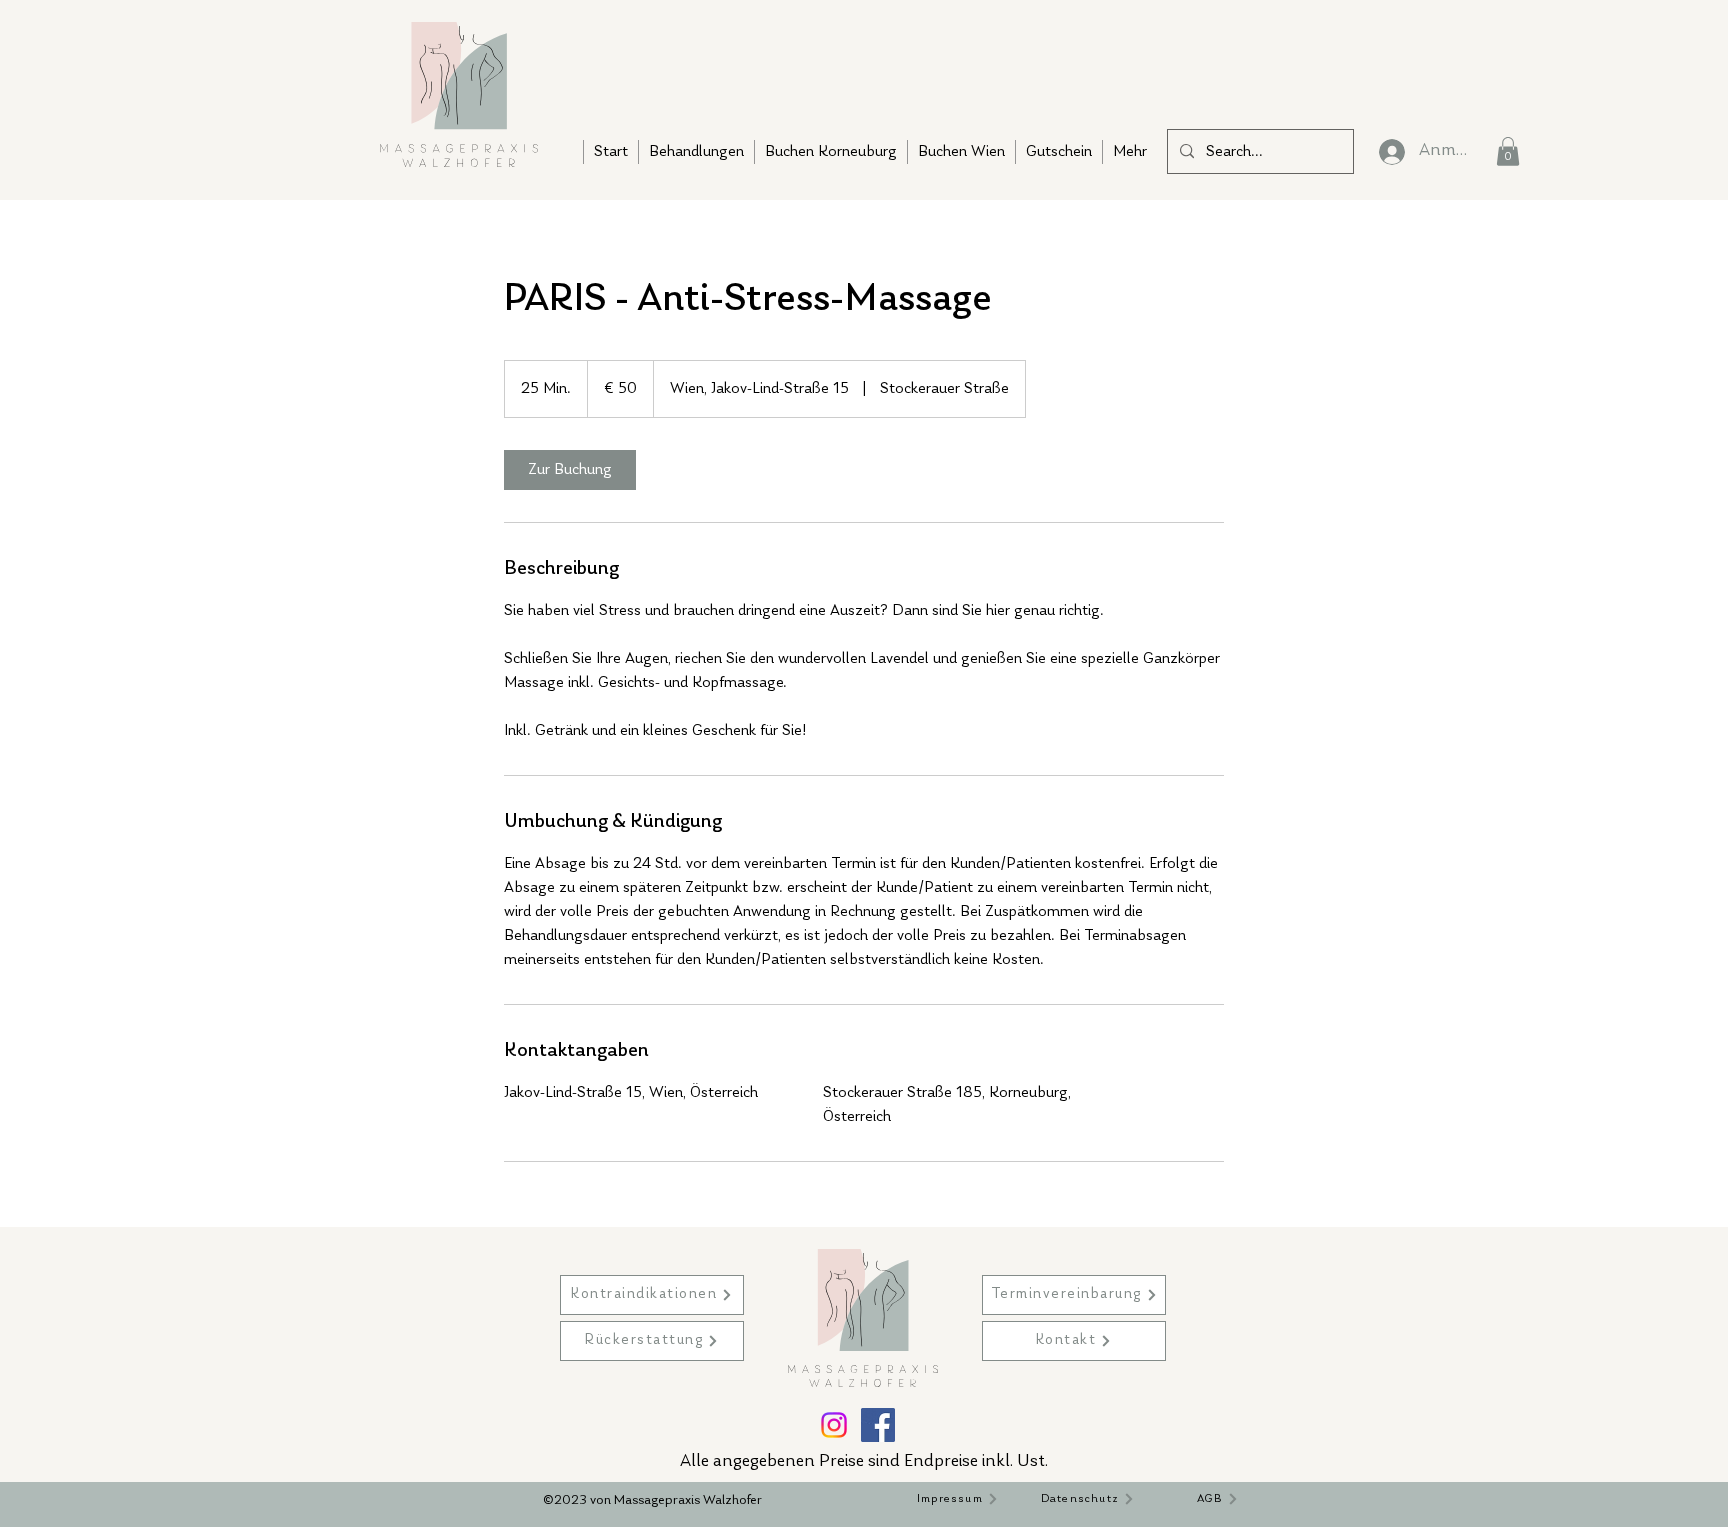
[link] (570, 470)
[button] (1508, 151)
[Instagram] (834, 1425)
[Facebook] (878, 1425)
